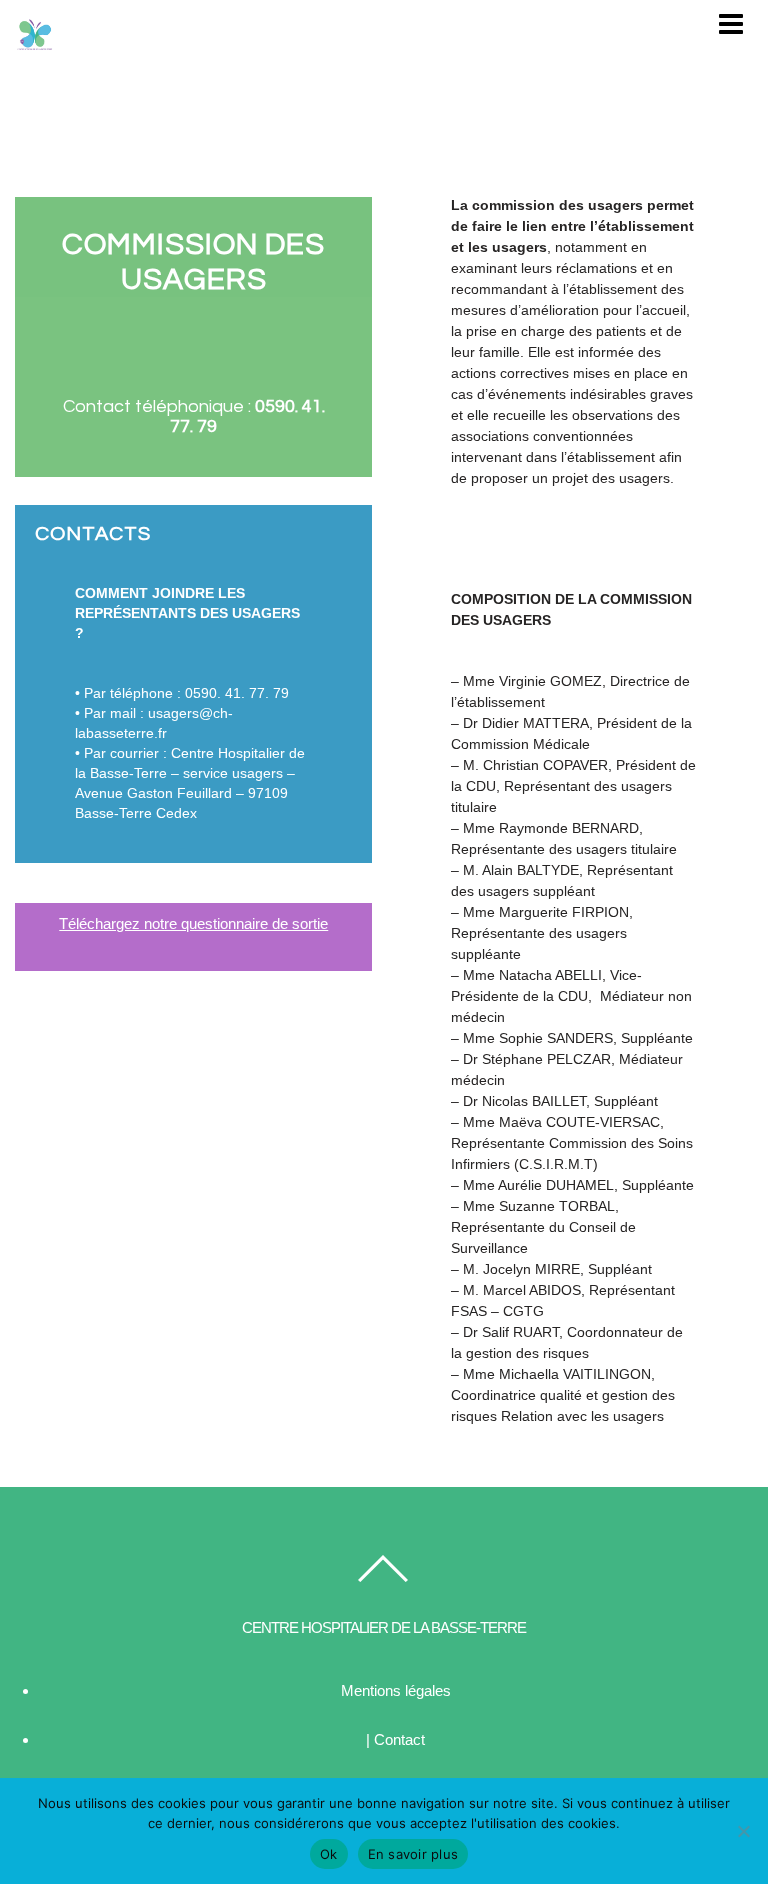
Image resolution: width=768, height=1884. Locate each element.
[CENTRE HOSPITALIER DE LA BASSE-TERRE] (35, 44)
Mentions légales (396, 1690)
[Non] (743, 1831)
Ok (329, 1854)
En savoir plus (413, 1854)
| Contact (395, 1739)
